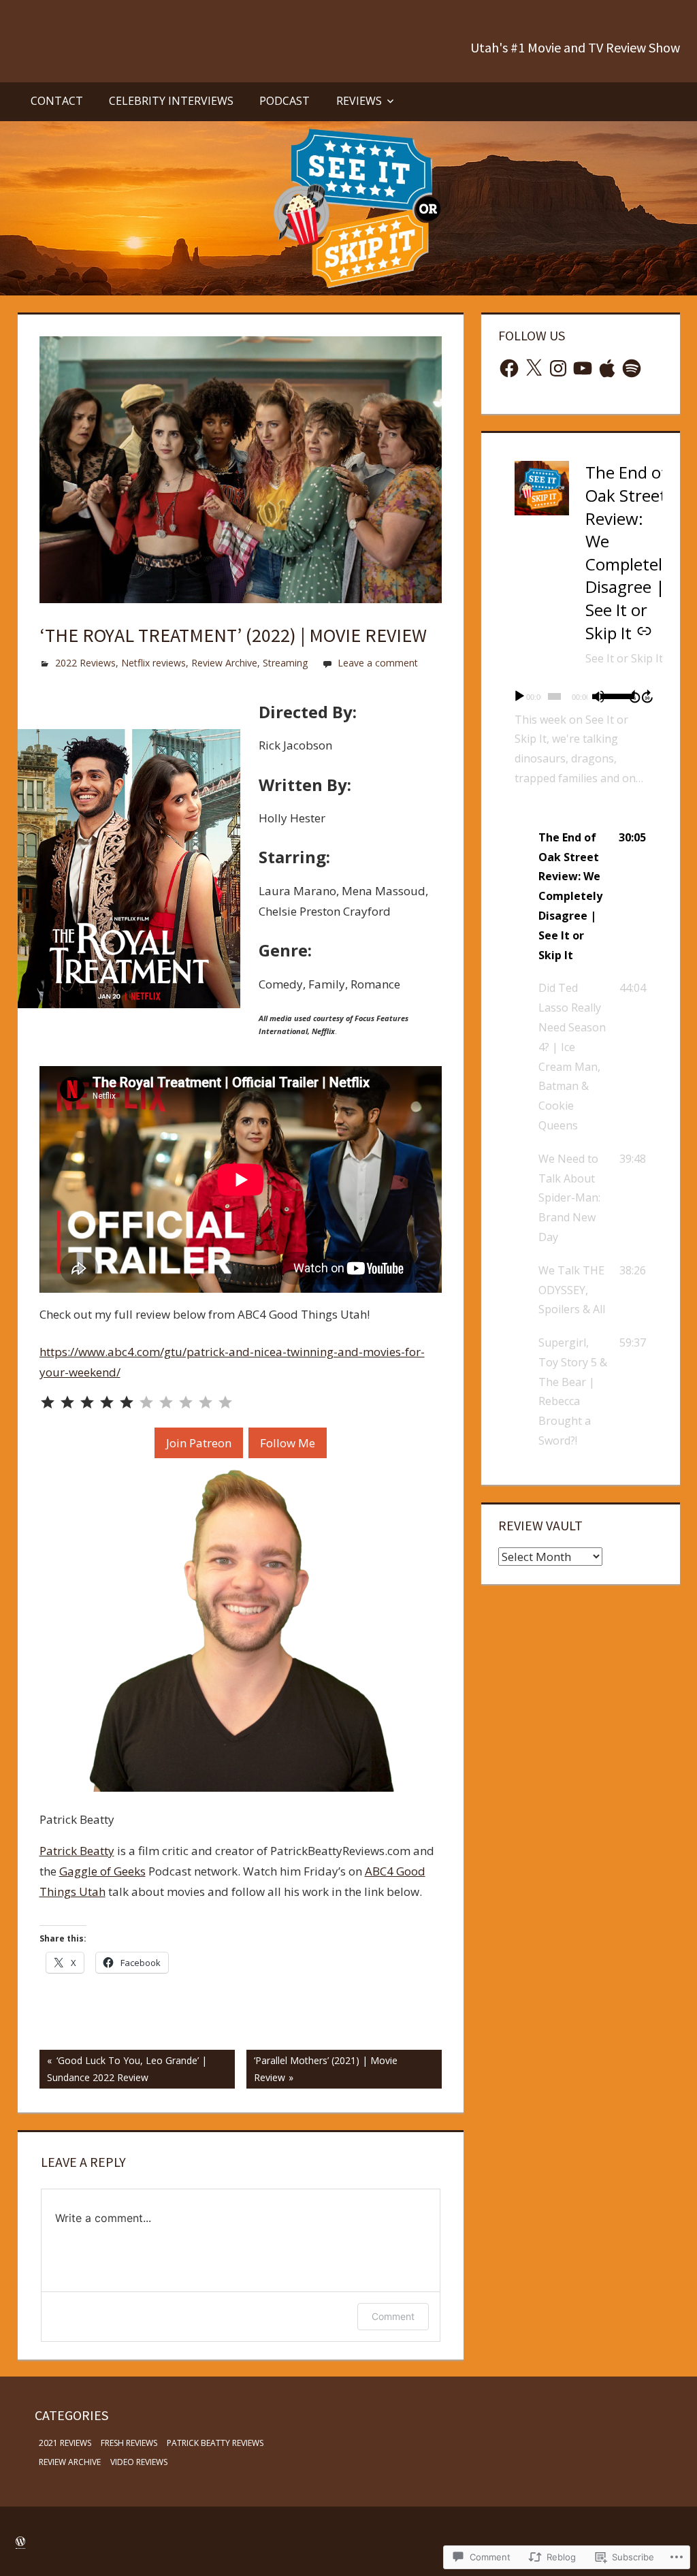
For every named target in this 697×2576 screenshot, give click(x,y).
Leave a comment (378, 663)
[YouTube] (583, 368)
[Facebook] (509, 368)
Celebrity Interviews (171, 101)
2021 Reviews (65, 2443)
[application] (580, 696)
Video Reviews (139, 2462)
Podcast (285, 101)
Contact (57, 101)
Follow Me (288, 1443)
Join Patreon (199, 1443)
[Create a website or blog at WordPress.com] (20, 2542)
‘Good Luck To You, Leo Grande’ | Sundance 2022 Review (123, 2068)
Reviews (359, 101)
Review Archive (224, 663)
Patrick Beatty (77, 1851)
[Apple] (607, 368)
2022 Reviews (85, 663)
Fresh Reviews (129, 2443)
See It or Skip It (624, 658)
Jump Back (634, 696)
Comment (393, 2316)
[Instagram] (558, 368)
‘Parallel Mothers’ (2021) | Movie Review (322, 2068)
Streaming (285, 663)
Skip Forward (648, 696)
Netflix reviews (153, 663)
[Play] (519, 696)
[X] (534, 368)
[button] (580, 897)
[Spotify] (632, 368)
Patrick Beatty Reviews (215, 2443)
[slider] (612, 695)
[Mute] (598, 696)
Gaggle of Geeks (102, 1871)
